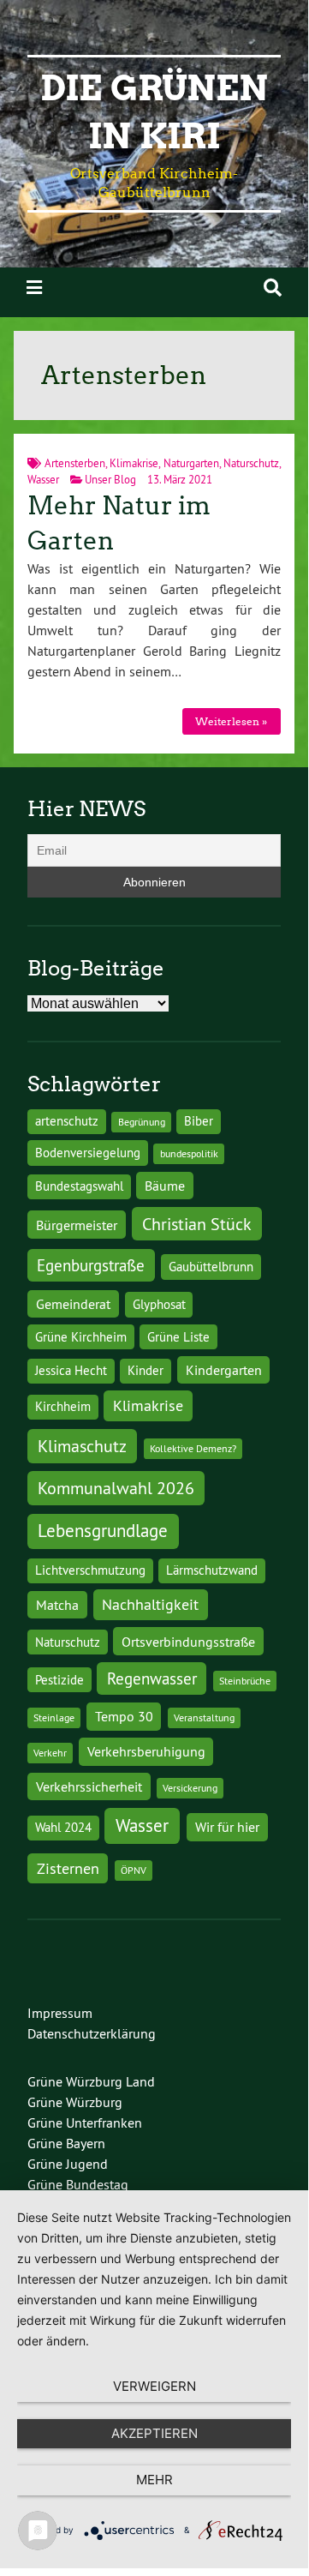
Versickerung (190, 1788)
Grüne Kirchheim (81, 1337)
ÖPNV (134, 1870)
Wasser (43, 479)
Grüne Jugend (68, 2164)
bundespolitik (189, 1153)
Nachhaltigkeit (150, 1604)
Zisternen (68, 1868)
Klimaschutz (82, 1446)
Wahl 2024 (63, 1828)
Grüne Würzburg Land (91, 2081)
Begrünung (142, 1122)
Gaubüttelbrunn (211, 1267)
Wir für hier (227, 1827)
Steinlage (54, 1717)
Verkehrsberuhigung (146, 1751)
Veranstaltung (204, 1717)
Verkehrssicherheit (89, 1786)
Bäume (165, 1186)
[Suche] (273, 288)
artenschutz (67, 1121)
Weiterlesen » (231, 721)
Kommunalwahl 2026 (116, 1488)
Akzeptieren (154, 2433)
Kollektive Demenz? (193, 1448)
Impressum (60, 2013)
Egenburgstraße (91, 1265)
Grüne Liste (178, 1337)
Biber (199, 1121)
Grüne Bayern (66, 2143)
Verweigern (154, 2386)
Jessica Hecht (71, 1371)
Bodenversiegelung (88, 1153)
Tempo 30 (124, 1716)
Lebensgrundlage (103, 1531)
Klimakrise (134, 463)
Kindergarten (224, 1370)
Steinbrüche (245, 1681)
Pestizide (59, 1680)
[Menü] (34, 288)
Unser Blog (110, 479)
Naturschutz (251, 463)
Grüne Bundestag (78, 2184)
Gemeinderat (73, 1304)
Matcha (57, 1605)
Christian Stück (197, 1224)
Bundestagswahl (79, 1186)
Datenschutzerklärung (92, 2033)
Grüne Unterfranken (85, 2123)
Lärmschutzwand (212, 1570)
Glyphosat (159, 1305)
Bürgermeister (77, 1225)
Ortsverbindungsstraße (188, 1642)
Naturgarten (191, 463)
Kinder (146, 1371)
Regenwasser (152, 1678)
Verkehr (50, 1753)
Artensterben (75, 463)
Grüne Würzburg (75, 2102)
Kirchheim (63, 1407)
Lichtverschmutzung (90, 1570)
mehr (154, 2480)
